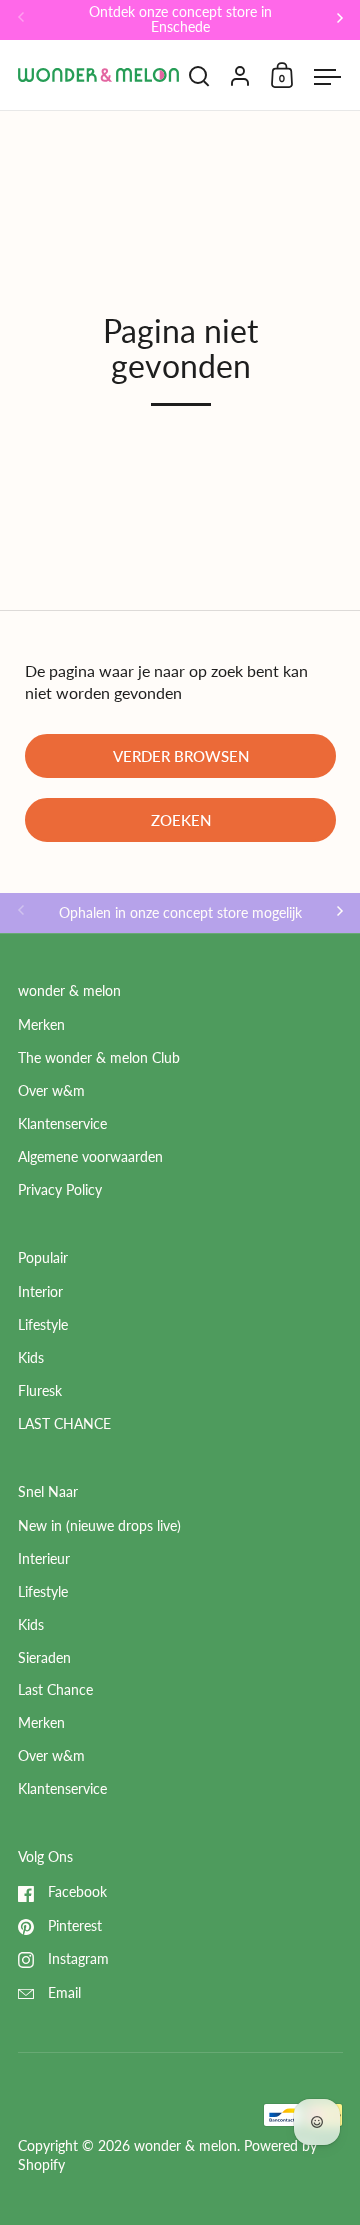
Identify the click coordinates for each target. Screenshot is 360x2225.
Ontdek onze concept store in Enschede (180, 20)
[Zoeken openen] (199, 76)
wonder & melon (185, 2146)
